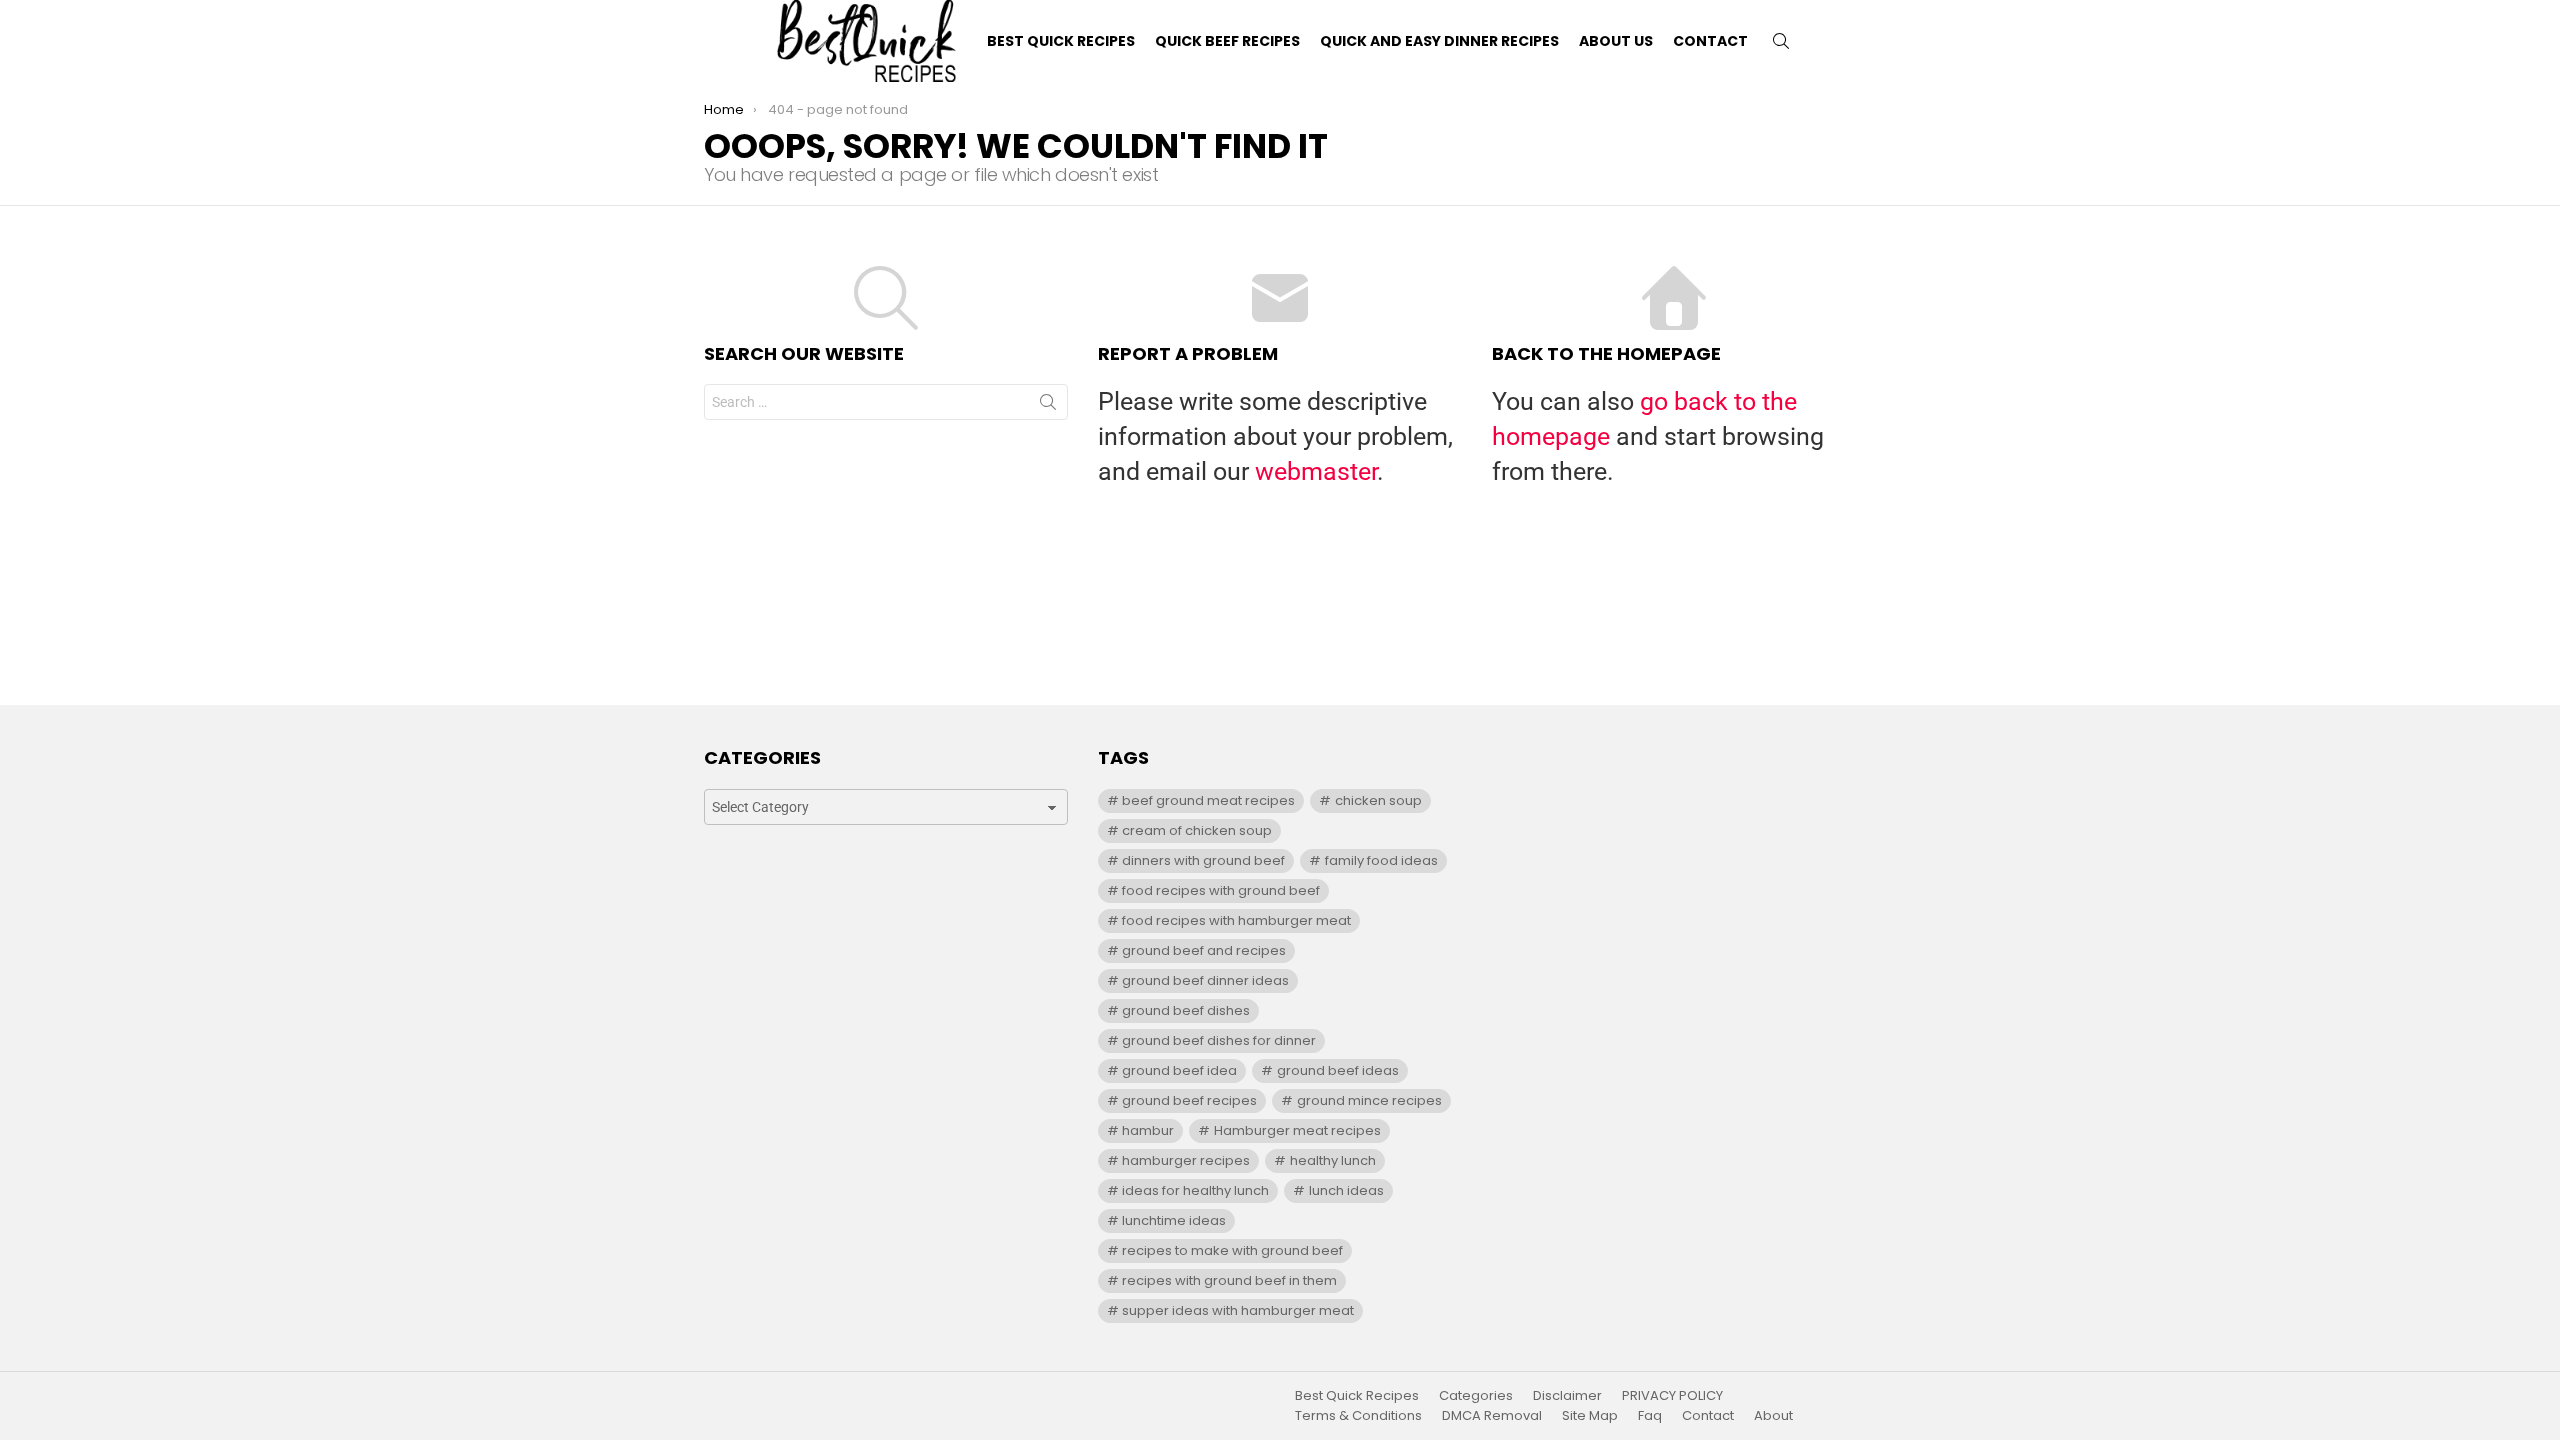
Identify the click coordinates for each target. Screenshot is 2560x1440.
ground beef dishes (1186, 1010)
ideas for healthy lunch (1195, 1190)
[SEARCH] (1781, 41)
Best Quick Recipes (1061, 41)
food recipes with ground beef (1221, 890)
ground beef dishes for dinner (1219, 1040)
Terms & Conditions (1358, 1416)
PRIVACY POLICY (1672, 1396)
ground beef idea (1179, 1070)
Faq (1650, 1416)
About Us (1616, 41)
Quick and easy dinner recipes (1439, 41)
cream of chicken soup (1197, 830)
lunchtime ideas (1174, 1220)
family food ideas (1381, 860)
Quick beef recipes (1227, 41)
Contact (1710, 41)
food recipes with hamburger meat (1236, 920)
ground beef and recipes (1204, 950)
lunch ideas (1346, 1190)
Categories (1476, 1396)
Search (1048, 406)
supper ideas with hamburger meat (1238, 1310)
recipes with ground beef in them (1229, 1280)
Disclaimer (1567, 1396)
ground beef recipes (1189, 1100)
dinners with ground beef (1203, 860)
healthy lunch (1333, 1160)
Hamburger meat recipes (1297, 1130)
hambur (1148, 1130)
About (1773, 1416)
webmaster (1316, 471)
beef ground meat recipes (1208, 800)
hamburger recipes (1186, 1160)
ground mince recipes (1369, 1100)
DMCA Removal (1492, 1416)
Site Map (1590, 1416)
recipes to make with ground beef (1232, 1250)
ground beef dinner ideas (1205, 980)
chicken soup (1378, 800)
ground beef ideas (1338, 1070)
